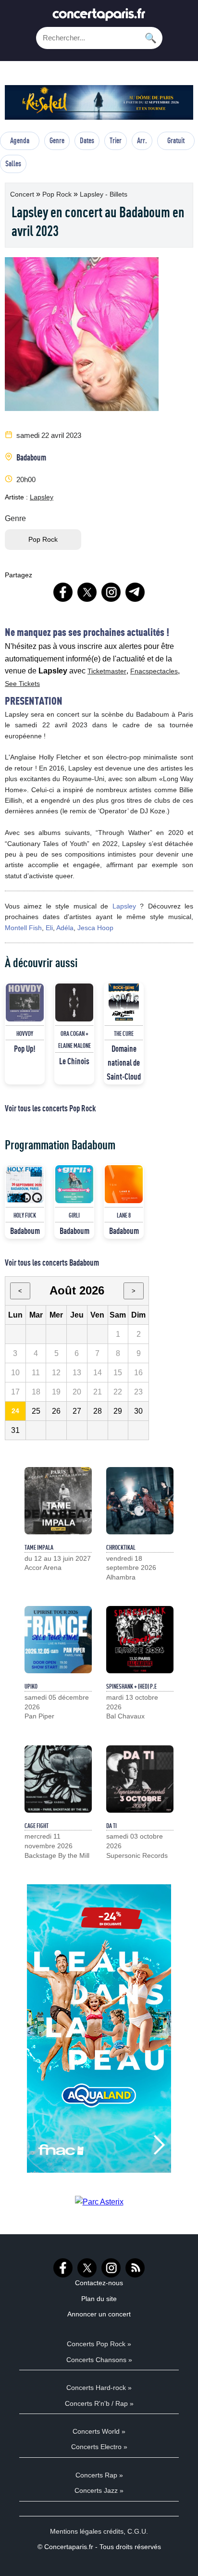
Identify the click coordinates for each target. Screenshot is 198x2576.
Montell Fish (23, 928)
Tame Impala (39, 1547)
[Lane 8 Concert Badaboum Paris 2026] (124, 1184)
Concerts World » (99, 2431)
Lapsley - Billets (104, 194)
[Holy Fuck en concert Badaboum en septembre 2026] (25, 1184)
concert (23, 194)
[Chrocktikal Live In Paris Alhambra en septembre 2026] (140, 1501)
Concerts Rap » (99, 2475)
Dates (87, 140)
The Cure (124, 1033)
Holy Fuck (25, 1215)
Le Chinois (74, 1061)
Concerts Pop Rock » (99, 2344)
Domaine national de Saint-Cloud (124, 1062)
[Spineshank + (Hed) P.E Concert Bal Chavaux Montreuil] (140, 1640)
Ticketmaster (107, 671)
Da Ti (111, 1826)
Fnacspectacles (154, 671)
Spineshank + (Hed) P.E (131, 1686)
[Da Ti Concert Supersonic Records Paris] (140, 1779)
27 (77, 1411)
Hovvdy (25, 1033)
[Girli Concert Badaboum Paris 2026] (74, 1184)
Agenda (20, 140)
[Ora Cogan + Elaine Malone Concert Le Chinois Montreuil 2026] (74, 1002)
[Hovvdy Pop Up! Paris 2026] (25, 1002)
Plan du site (99, 2299)
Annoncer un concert (99, 2314)
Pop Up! (25, 1048)
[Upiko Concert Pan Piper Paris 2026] (58, 1640)
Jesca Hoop (95, 928)
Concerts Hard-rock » (99, 2388)
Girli (74, 1215)
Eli (49, 928)
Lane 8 (124, 1215)
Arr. (142, 140)
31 (15, 1430)
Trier (116, 140)
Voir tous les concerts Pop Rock (50, 1108)
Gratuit (176, 140)
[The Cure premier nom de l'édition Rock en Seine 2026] (124, 1002)
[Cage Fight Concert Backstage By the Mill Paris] (58, 1779)
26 (56, 1411)
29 (118, 1411)
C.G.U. (138, 2531)
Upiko (31, 1686)
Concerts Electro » (99, 2447)
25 (36, 1411)
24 (15, 1411)
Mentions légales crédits (87, 2531)
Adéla (65, 928)
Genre (57, 140)
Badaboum (31, 457)
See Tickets (22, 684)
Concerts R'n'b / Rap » (99, 2403)
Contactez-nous (99, 2283)
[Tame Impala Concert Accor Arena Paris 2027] (58, 1501)
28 (98, 1411)
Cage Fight (37, 1826)
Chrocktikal (121, 1547)
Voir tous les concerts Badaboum (52, 1262)
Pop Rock (58, 194)
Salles (13, 163)
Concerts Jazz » (99, 2490)
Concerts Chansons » (99, 2360)
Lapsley (42, 497)
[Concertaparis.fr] (99, 17)
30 (138, 1411)
